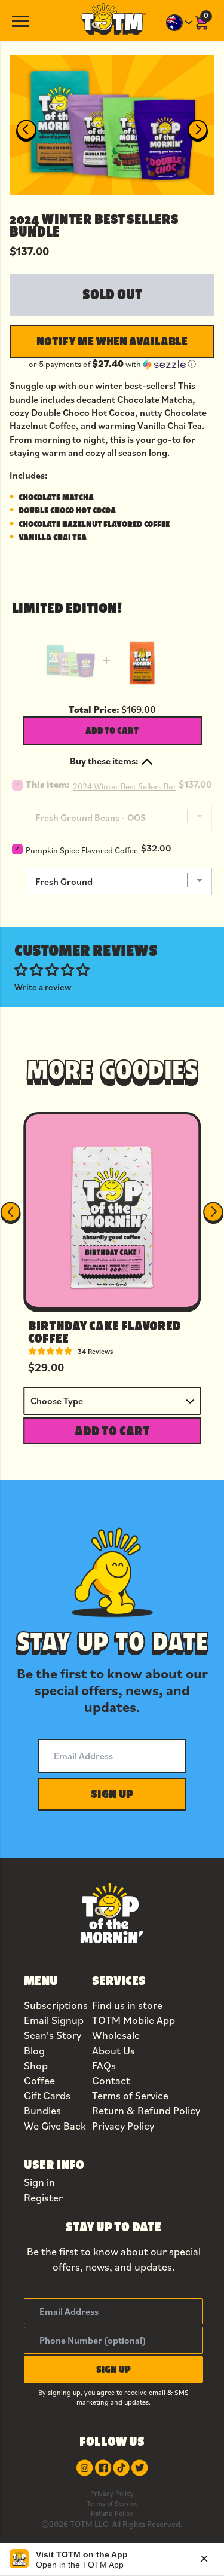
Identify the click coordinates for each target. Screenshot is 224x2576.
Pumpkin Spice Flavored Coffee (82, 850)
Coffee (39, 2080)
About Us (113, 2050)
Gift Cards (47, 2095)
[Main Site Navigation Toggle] (20, 20)
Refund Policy (112, 2513)
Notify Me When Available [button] (112, 341)
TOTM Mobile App (134, 2020)
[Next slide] (198, 131)
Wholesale (116, 2035)
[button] (112, 364)
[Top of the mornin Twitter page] (139, 2468)
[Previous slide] (26, 131)
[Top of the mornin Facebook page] (103, 2468)
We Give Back (55, 2126)
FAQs (104, 2065)
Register (43, 2197)
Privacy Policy (123, 2126)
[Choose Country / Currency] (180, 23)
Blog (34, 2050)
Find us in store (127, 2005)
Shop (36, 2065)
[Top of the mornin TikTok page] (121, 2468)
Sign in (39, 2182)
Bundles (42, 2110)
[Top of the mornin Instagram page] (85, 2468)
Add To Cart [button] (112, 1431)
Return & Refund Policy (146, 2110)
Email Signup (54, 2020)
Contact (111, 2080)
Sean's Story (53, 2035)
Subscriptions (56, 2005)
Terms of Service (130, 2095)
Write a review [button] (43, 987)
